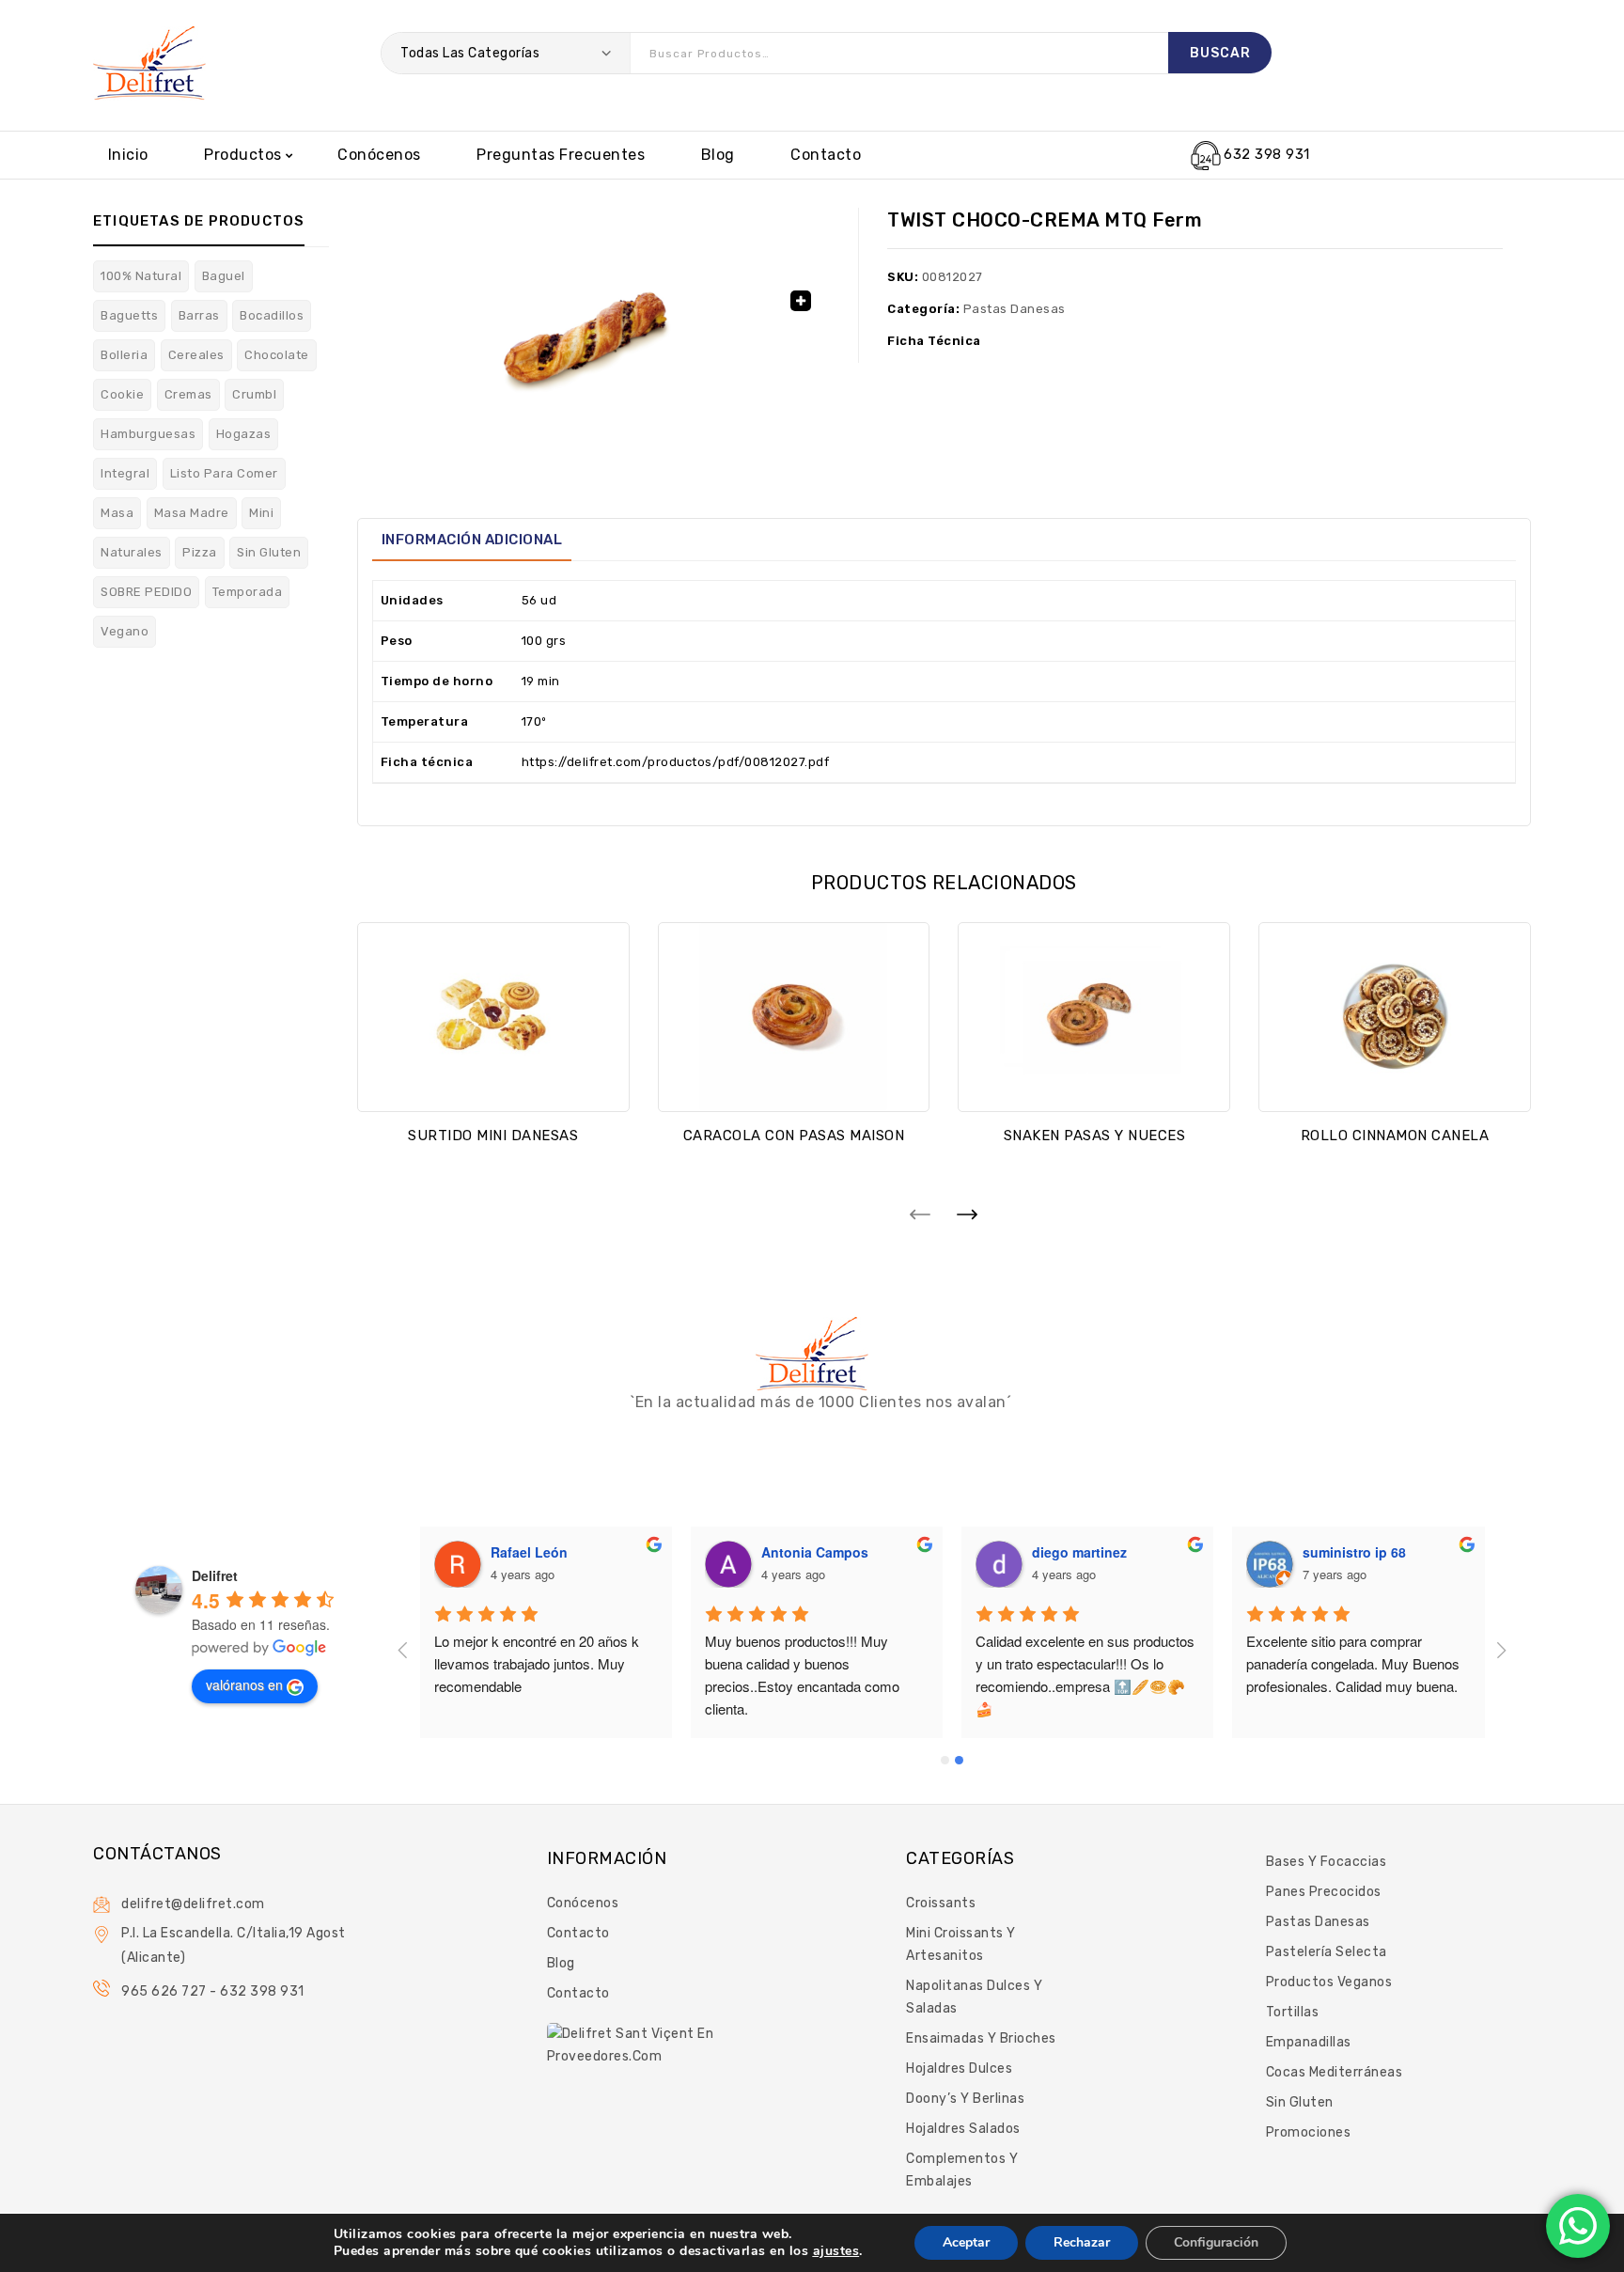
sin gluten (269, 552)
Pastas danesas (1015, 309)
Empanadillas (1309, 2042)
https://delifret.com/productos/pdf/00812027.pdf (676, 762)
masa (117, 513)
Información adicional (472, 540)
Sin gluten (1300, 2102)
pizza (200, 552)
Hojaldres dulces (959, 2068)
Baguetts (129, 315)
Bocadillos (272, 315)
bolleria (124, 355)
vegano (125, 631)
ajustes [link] (836, 2251)
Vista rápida (493, 1082)
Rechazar (1082, 2242)
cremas (188, 394)
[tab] (472, 540)
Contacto (826, 155)
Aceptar (966, 2242)
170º (534, 721)
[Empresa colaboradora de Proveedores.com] (633, 2044)
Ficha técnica (934, 341)
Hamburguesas (148, 434)
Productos (243, 155)
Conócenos (379, 155)
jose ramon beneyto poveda (580, 1552)
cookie (122, 394)
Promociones (1309, 2132)
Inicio (128, 155)
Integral (125, 473)
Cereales (196, 355)
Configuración (1216, 2242)
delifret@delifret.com (193, 1904)
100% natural (141, 276)
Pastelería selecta (1327, 1952)
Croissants (941, 1903)
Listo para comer (224, 473)
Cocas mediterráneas (1335, 2072)
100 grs (544, 641)
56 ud (539, 600)
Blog (718, 155)
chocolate (277, 355)
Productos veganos (1329, 1982)
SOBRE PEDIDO (146, 592)
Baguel (224, 276)
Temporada (248, 592)
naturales (132, 552)
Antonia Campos (1085, 1552)
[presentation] (920, 1214)
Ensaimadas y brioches (981, 2038)
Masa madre (192, 513)
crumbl (254, 394)
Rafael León (800, 1552)
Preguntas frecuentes (561, 155)
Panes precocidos (1324, 1892)
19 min (541, 681)
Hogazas (244, 434)
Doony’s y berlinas (965, 2099)
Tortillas (1293, 2012)
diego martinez (1350, 1552)
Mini (261, 513)
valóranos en (244, 1684)
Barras (199, 315)
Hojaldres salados (963, 2129)
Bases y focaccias (1327, 1862)
